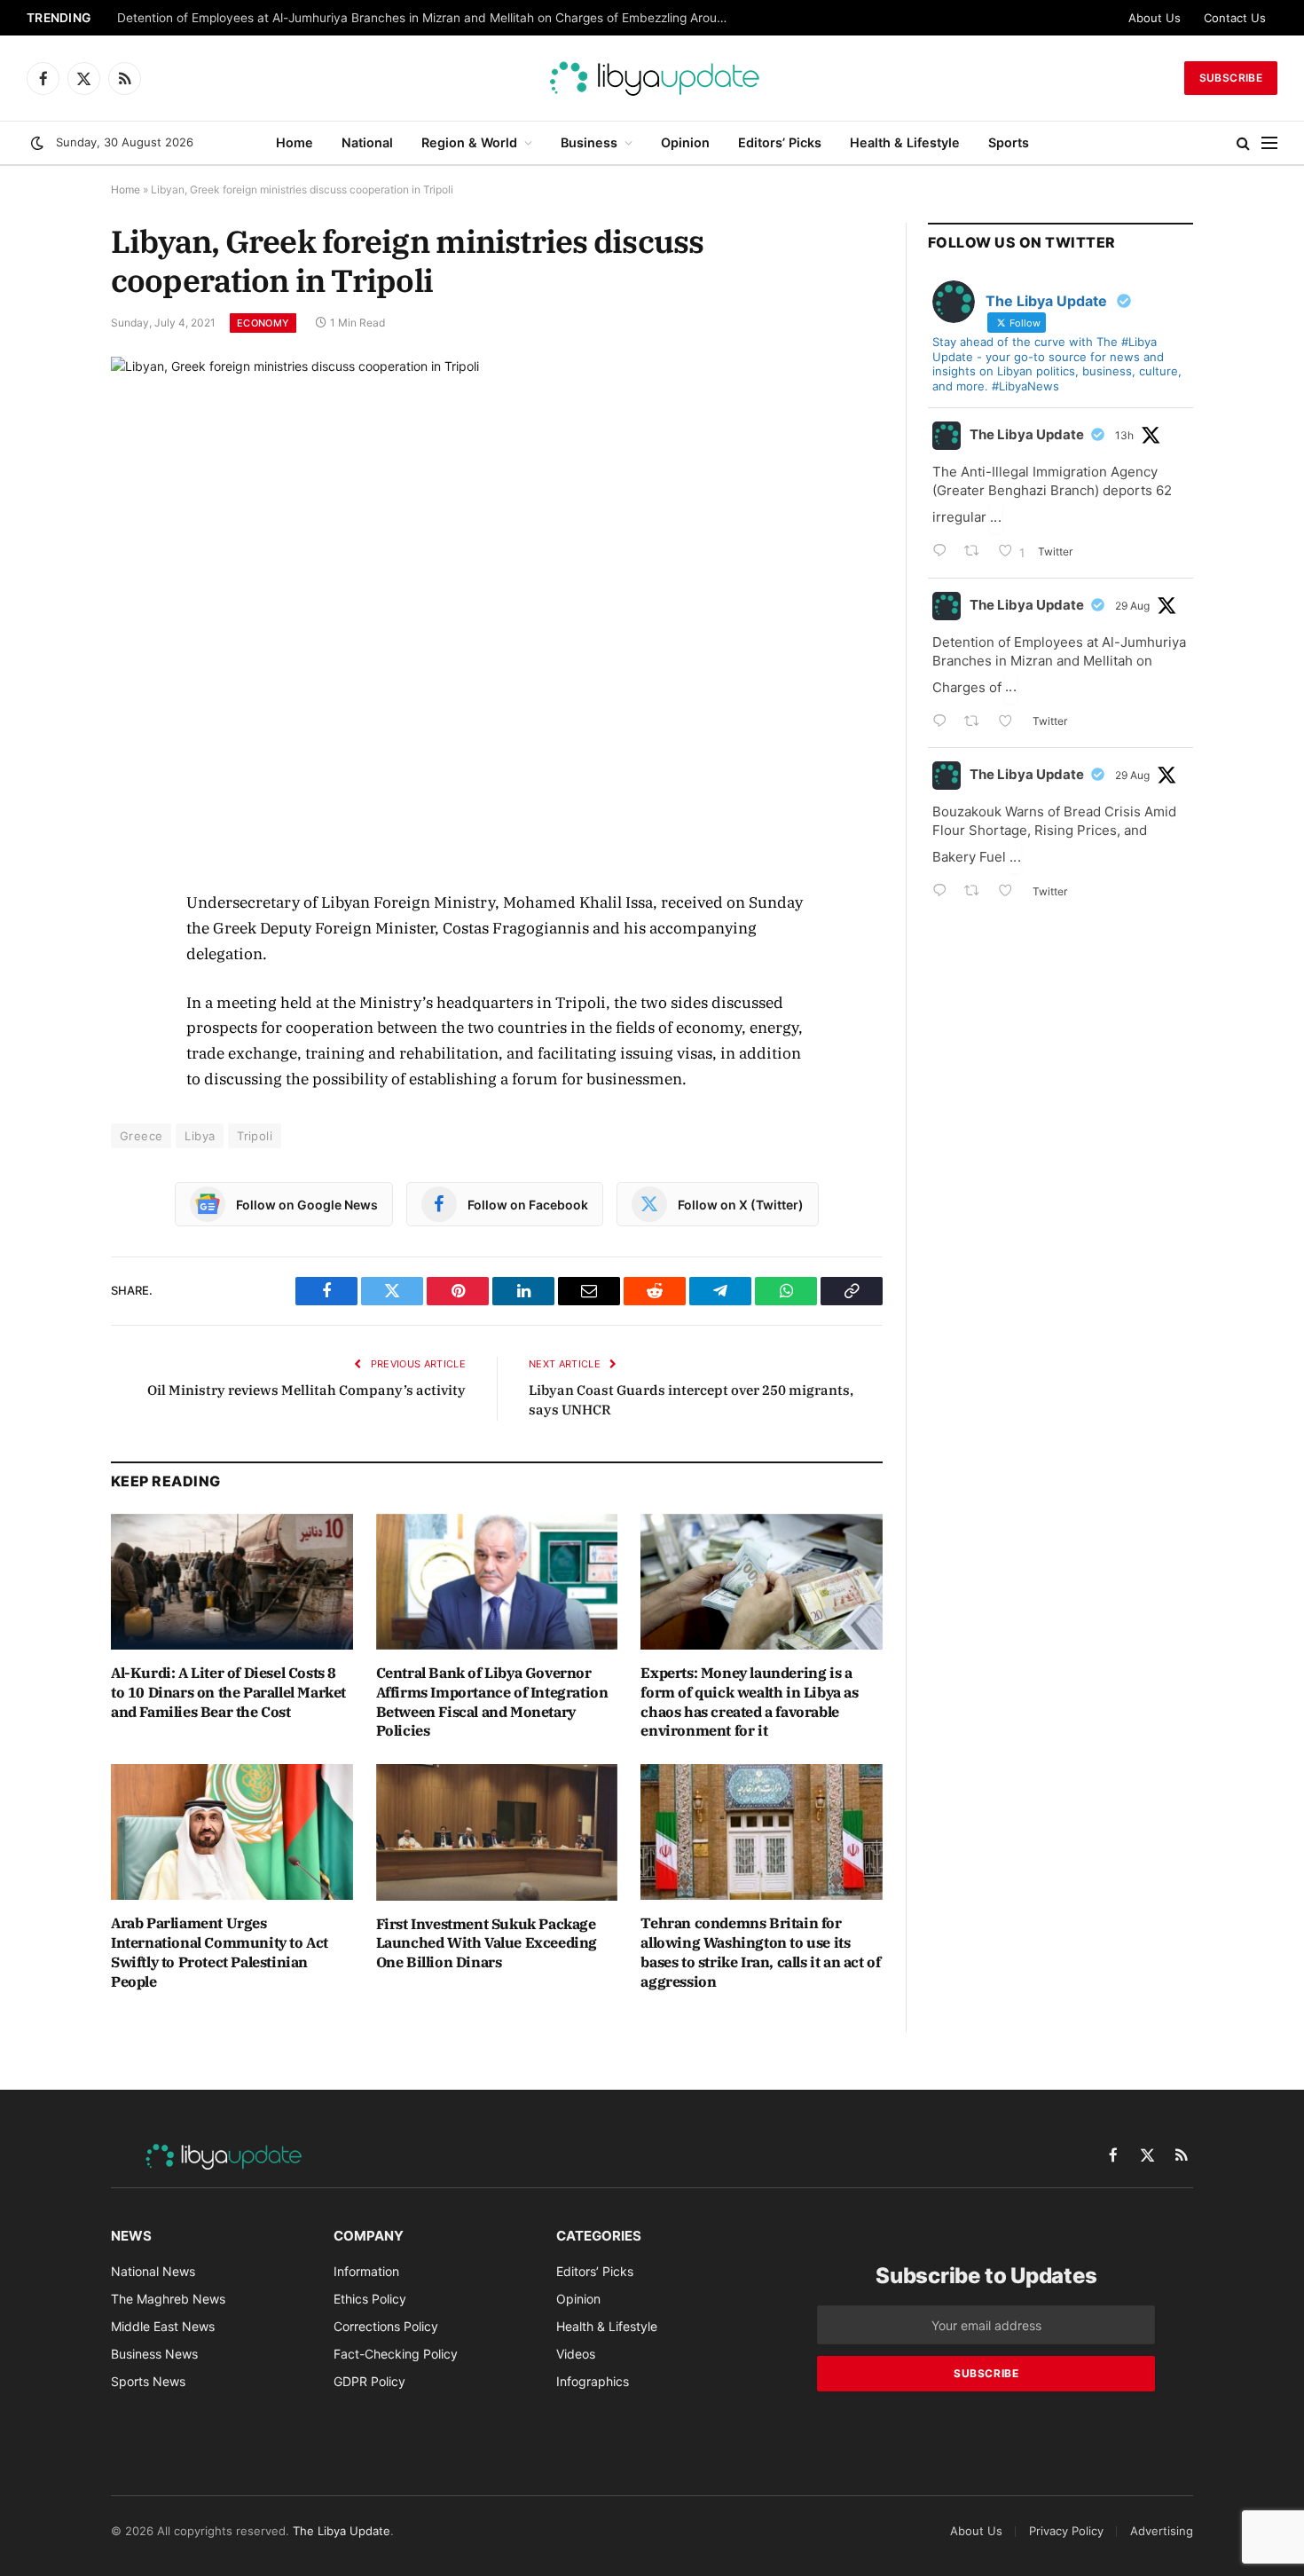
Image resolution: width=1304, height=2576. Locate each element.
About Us (1155, 18)
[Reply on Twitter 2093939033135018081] (944, 552)
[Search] (1243, 143)
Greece (141, 1136)
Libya (200, 1136)
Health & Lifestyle (905, 142)
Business (589, 142)
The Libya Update (1027, 434)
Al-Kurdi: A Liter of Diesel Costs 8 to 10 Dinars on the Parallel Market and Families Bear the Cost (228, 1692)
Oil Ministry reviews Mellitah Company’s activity (306, 1390)
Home (295, 142)
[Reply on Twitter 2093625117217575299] (944, 892)
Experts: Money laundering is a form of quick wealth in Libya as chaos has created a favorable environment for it (749, 1702)
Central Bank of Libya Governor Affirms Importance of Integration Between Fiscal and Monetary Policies (492, 1702)
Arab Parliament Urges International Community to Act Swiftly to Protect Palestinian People (220, 1952)
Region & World (469, 142)
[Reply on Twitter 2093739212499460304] (944, 723)
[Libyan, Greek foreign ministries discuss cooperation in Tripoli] (497, 609)
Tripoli (255, 1136)
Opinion (685, 142)
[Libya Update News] (652, 78)
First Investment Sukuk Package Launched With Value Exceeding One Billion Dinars (487, 1943)
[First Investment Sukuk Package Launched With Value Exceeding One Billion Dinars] (497, 1832)
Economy (263, 323)
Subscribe (1231, 78)
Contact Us (1235, 18)
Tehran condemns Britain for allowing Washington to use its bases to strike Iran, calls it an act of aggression (760, 1952)
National (367, 142)
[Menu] (1269, 143)
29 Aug (1132, 606)
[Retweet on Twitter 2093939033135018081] (977, 552)
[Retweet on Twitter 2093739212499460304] (977, 723)
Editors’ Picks (780, 142)
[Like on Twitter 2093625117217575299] (1011, 892)
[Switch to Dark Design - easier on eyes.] (37, 143)
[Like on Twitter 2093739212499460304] (1011, 723)
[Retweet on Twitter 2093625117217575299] (977, 892)
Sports (1009, 142)
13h (1124, 435)
